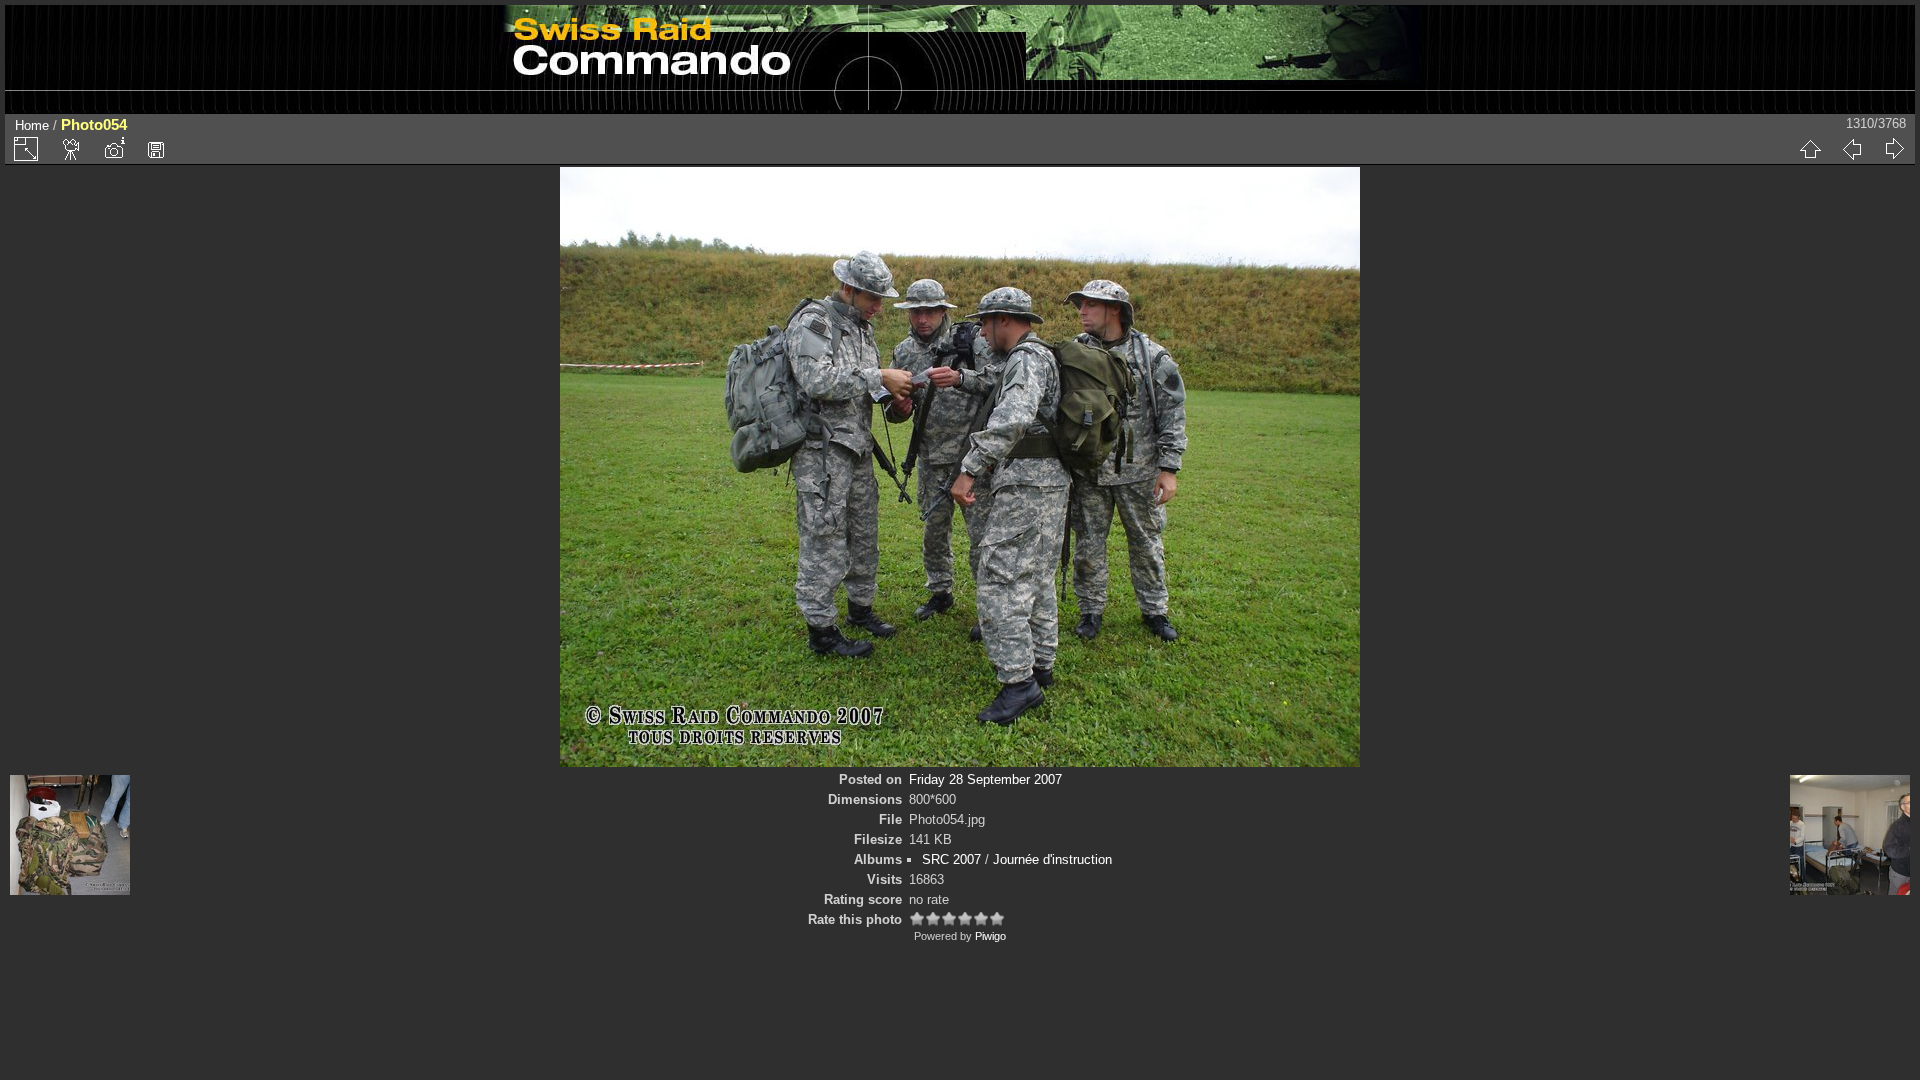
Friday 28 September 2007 (985, 779)
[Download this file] (156, 149)
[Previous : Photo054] (1852, 149)
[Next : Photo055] (1894, 149)
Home (32, 125)
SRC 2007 (951, 859)
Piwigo (990, 936)
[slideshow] (72, 149)
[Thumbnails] (1810, 149)
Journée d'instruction (1052, 859)
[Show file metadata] (114, 149)
